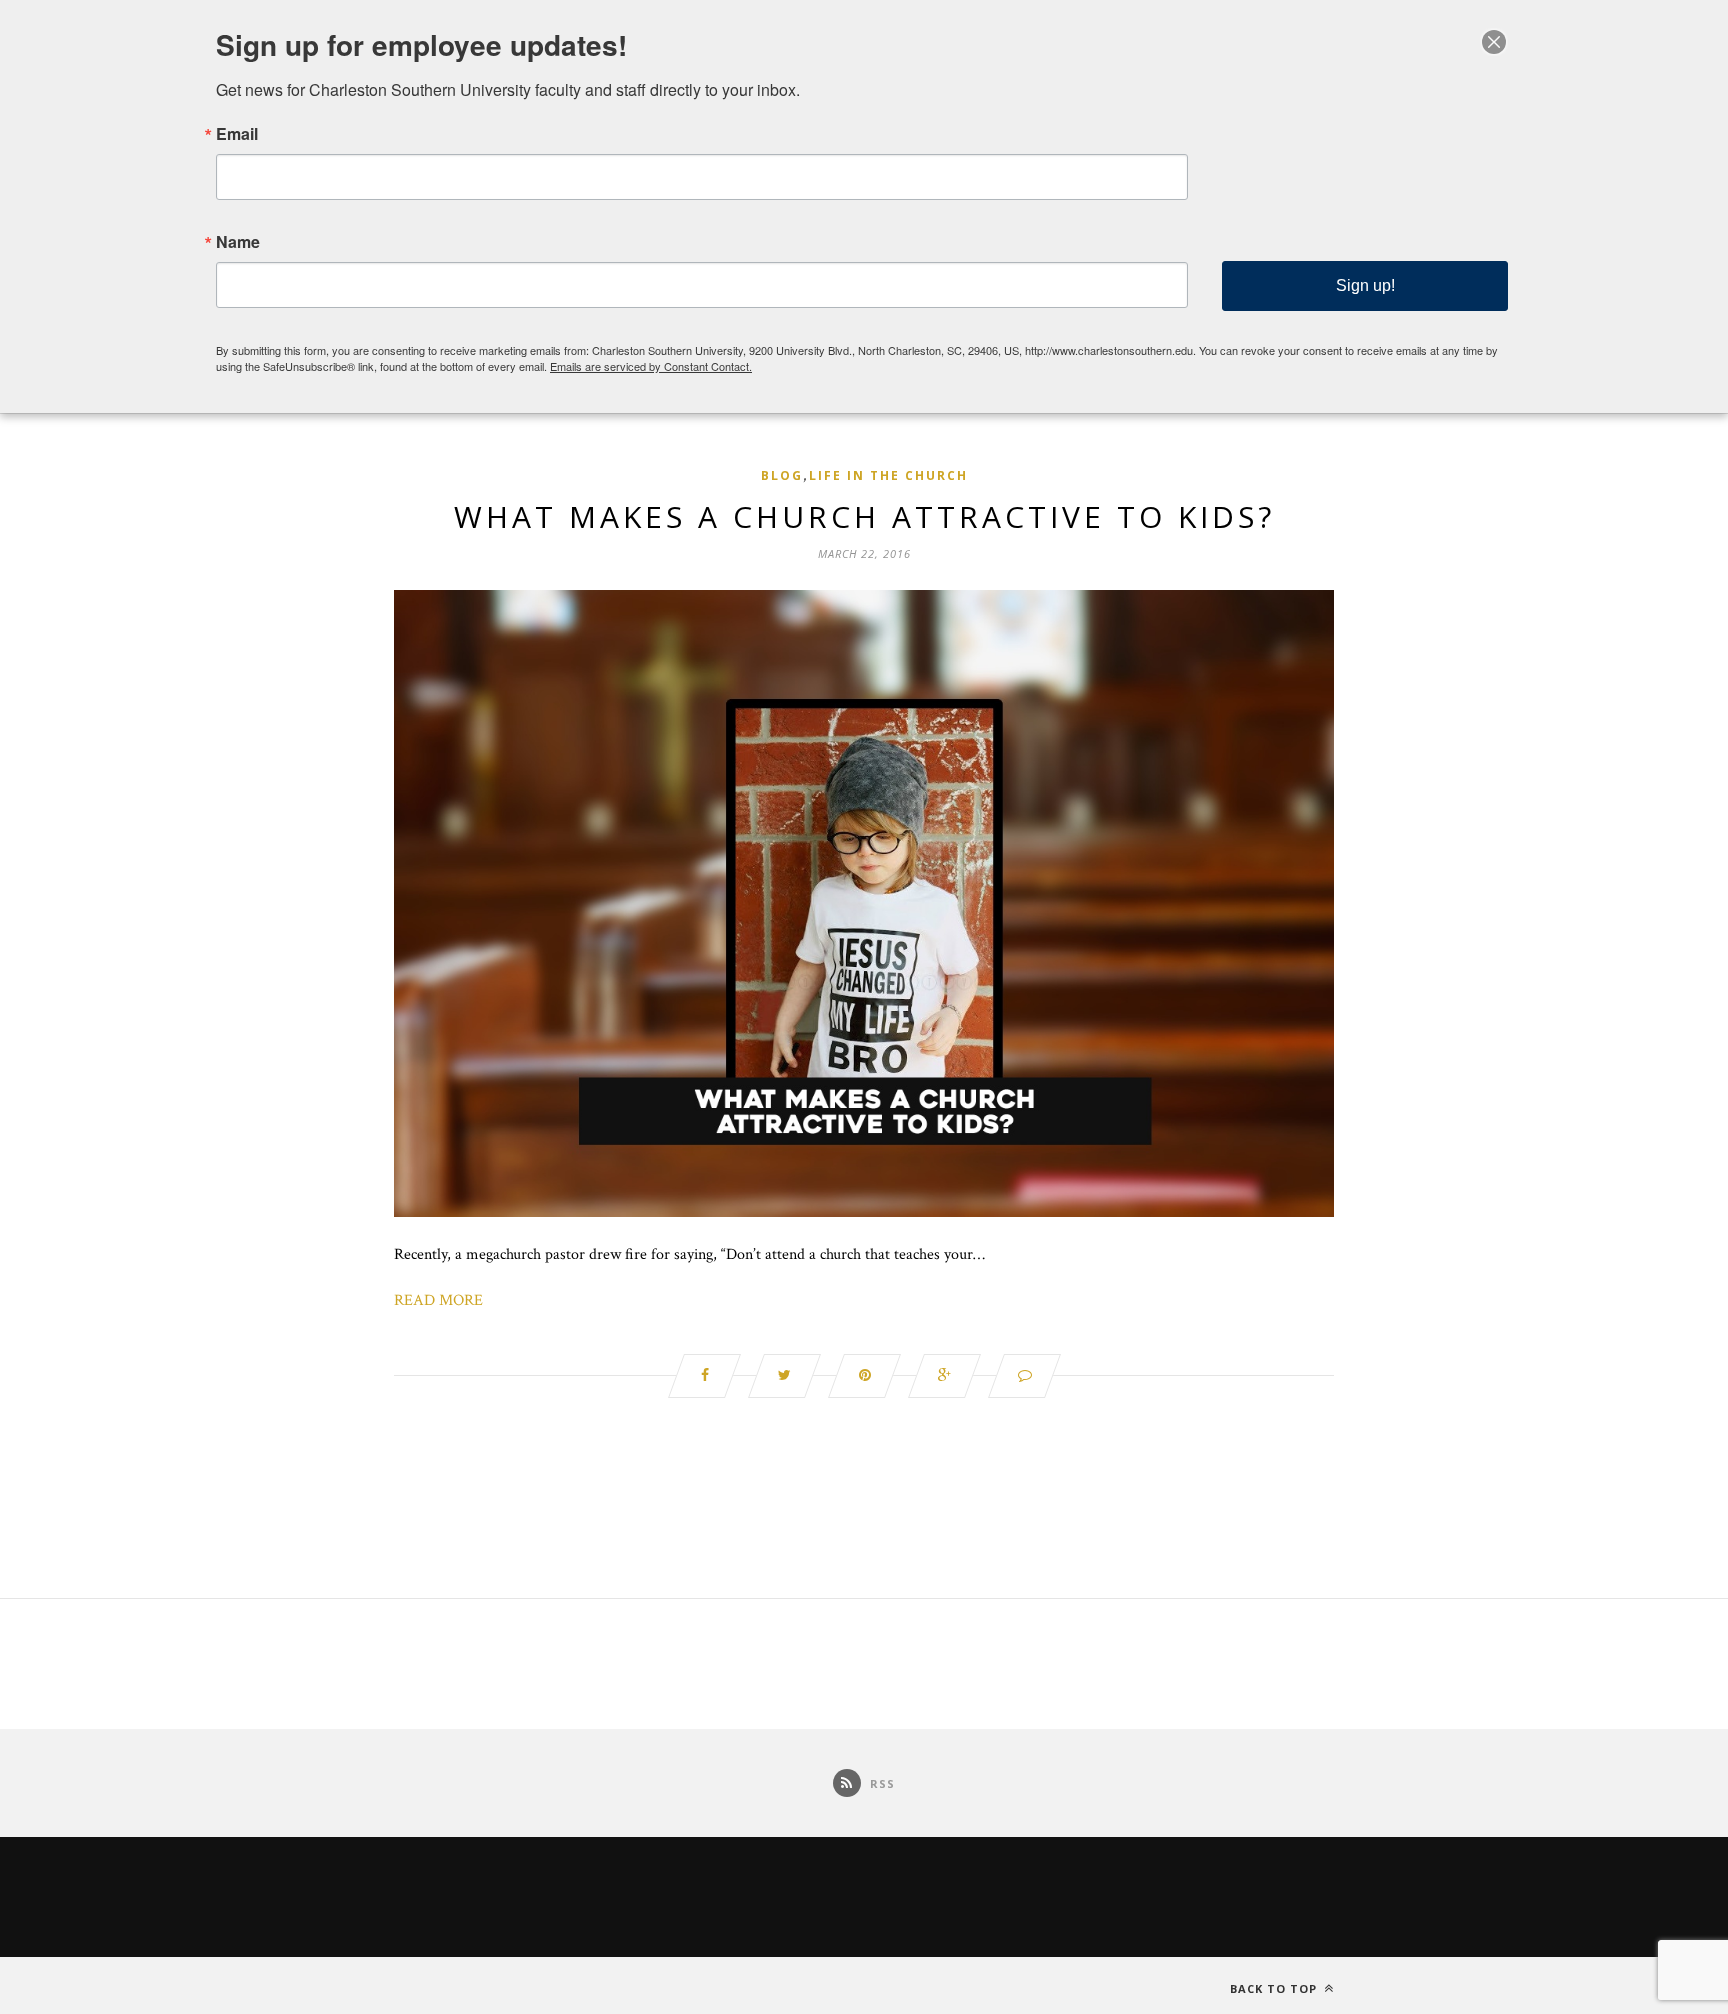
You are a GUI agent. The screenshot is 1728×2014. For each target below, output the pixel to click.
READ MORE (438, 1300)
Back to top (1275, 1988)
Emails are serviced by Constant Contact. (651, 366)
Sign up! (1365, 285)
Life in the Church (888, 475)
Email (237, 134)
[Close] (1494, 42)
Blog (782, 475)
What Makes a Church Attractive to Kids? (864, 516)
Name (238, 242)
